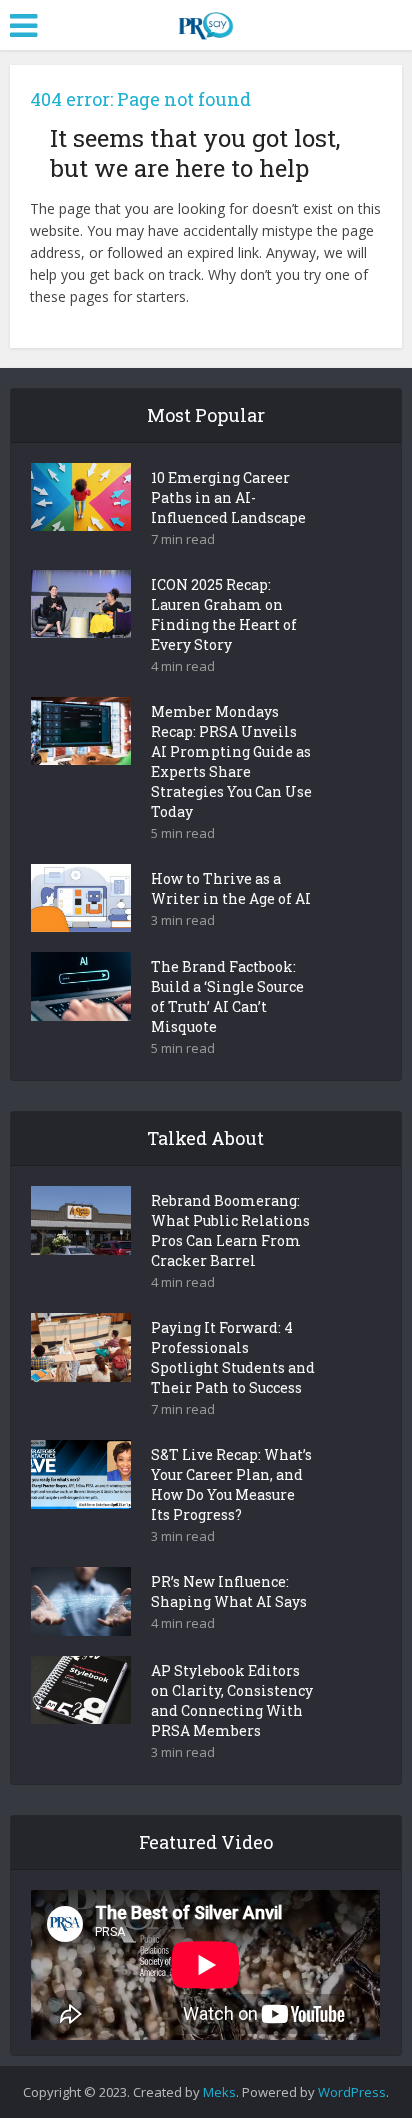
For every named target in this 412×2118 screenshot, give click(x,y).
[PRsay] (205, 22)
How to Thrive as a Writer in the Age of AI (231, 888)
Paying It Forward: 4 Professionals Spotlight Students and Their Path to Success (233, 1357)
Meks (219, 2092)
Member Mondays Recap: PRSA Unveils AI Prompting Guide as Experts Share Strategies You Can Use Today (231, 761)
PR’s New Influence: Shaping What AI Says (229, 1591)
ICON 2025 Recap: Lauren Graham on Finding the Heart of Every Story (224, 614)
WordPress (352, 2092)
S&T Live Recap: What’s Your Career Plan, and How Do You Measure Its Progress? (231, 1484)
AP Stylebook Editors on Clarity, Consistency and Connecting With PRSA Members (232, 1700)
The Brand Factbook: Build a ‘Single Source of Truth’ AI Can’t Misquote (227, 996)
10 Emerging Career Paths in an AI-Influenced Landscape (228, 497)
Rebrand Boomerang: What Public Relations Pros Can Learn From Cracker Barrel (230, 1230)
